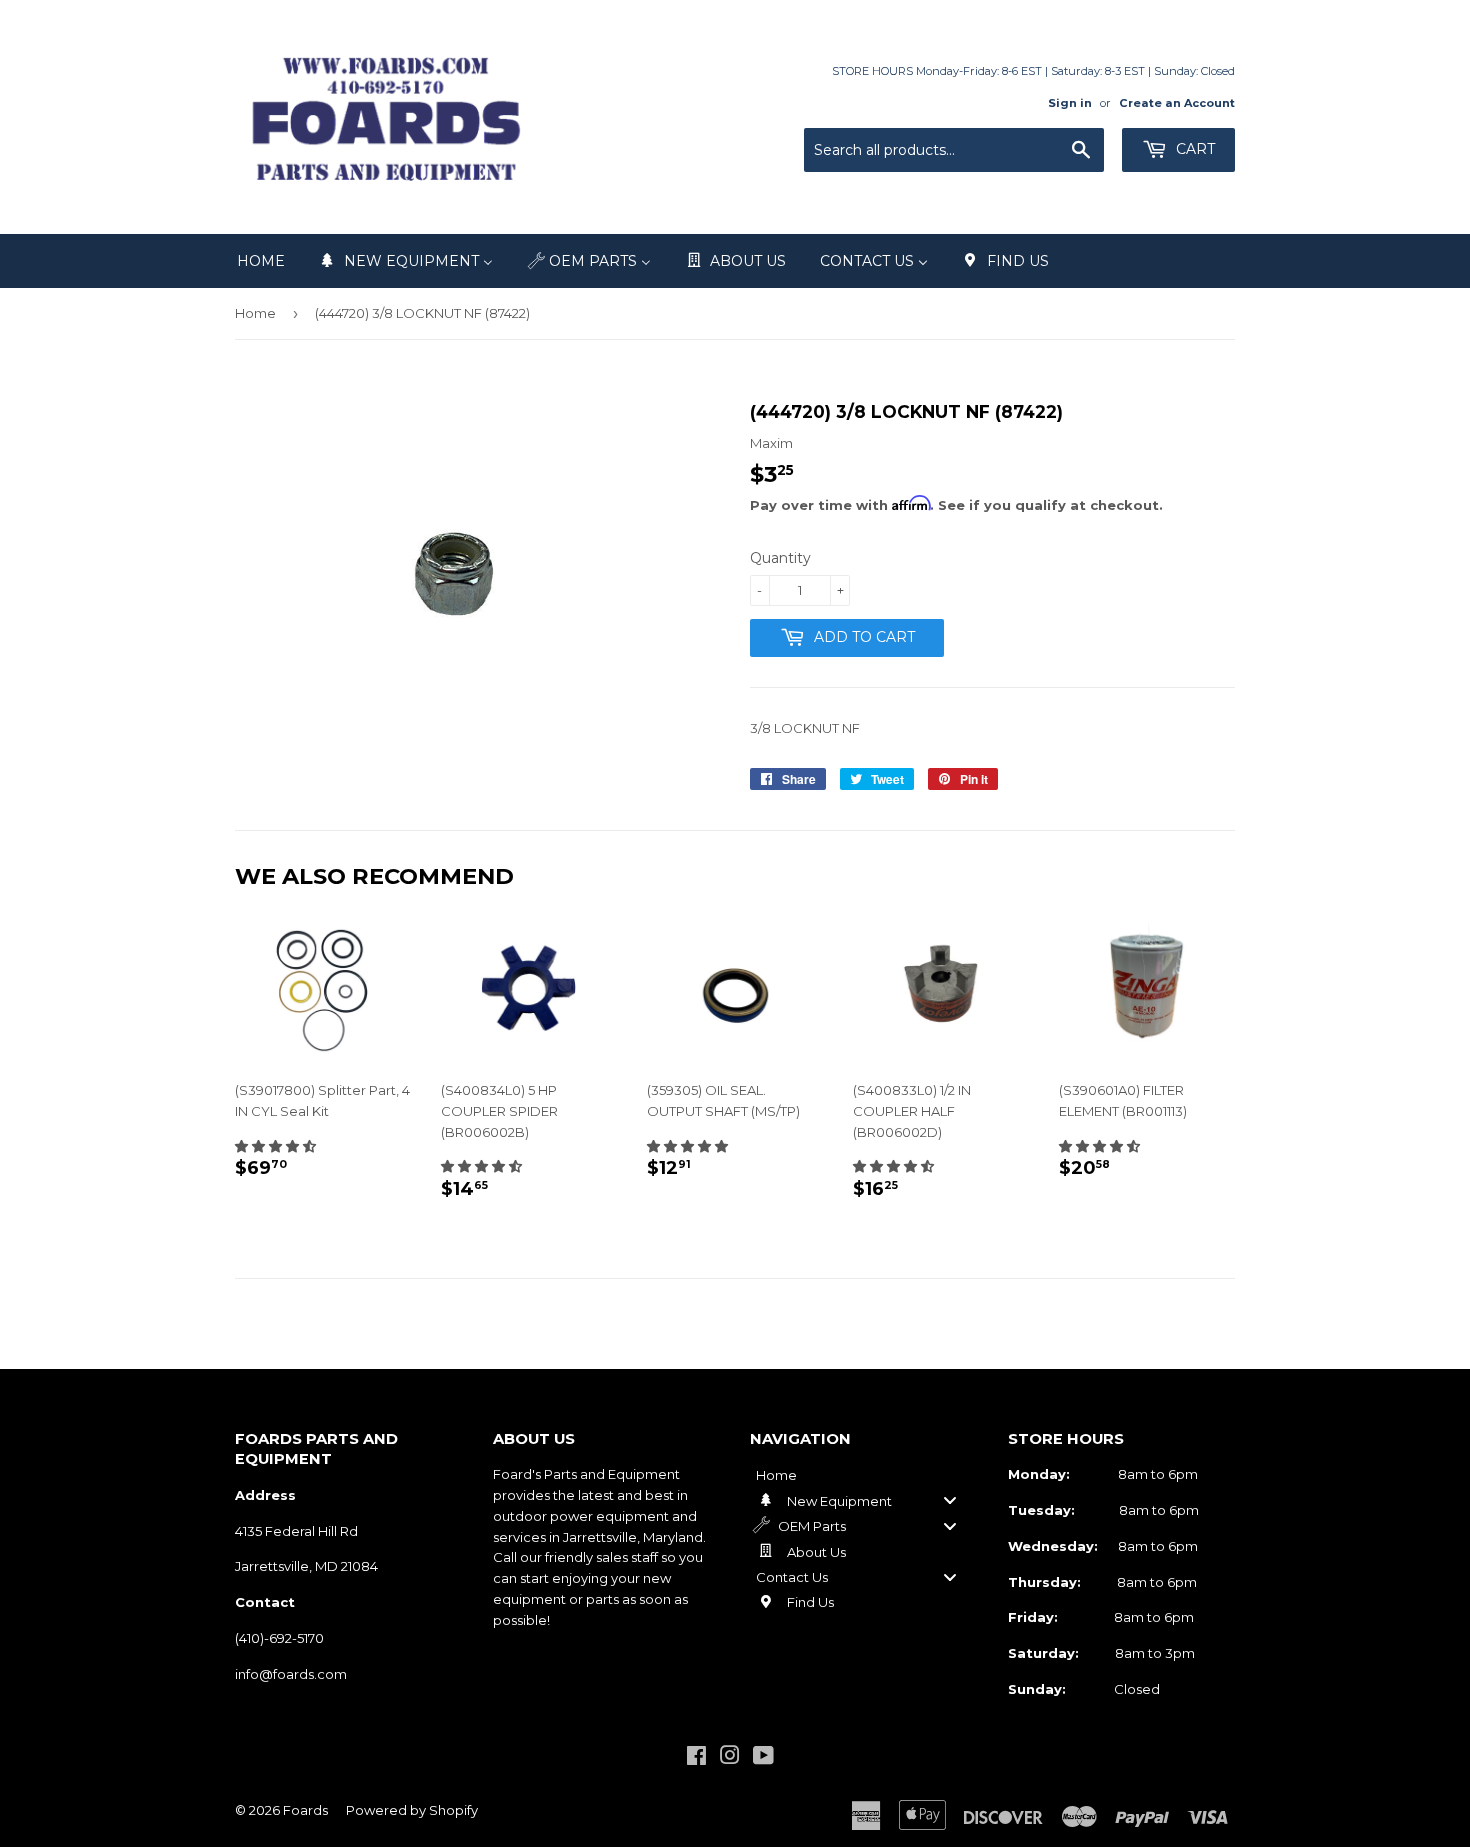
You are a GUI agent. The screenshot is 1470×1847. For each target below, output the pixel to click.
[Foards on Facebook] (696, 1758)
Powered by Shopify (412, 1810)
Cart (1193, 149)
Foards (305, 1810)
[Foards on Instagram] (730, 1758)
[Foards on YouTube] (763, 1758)
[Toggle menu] (950, 1500)
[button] (275, 1146)
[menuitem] (261, 261)
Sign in (1070, 103)
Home (255, 313)
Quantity (780, 558)
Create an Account (1177, 103)
